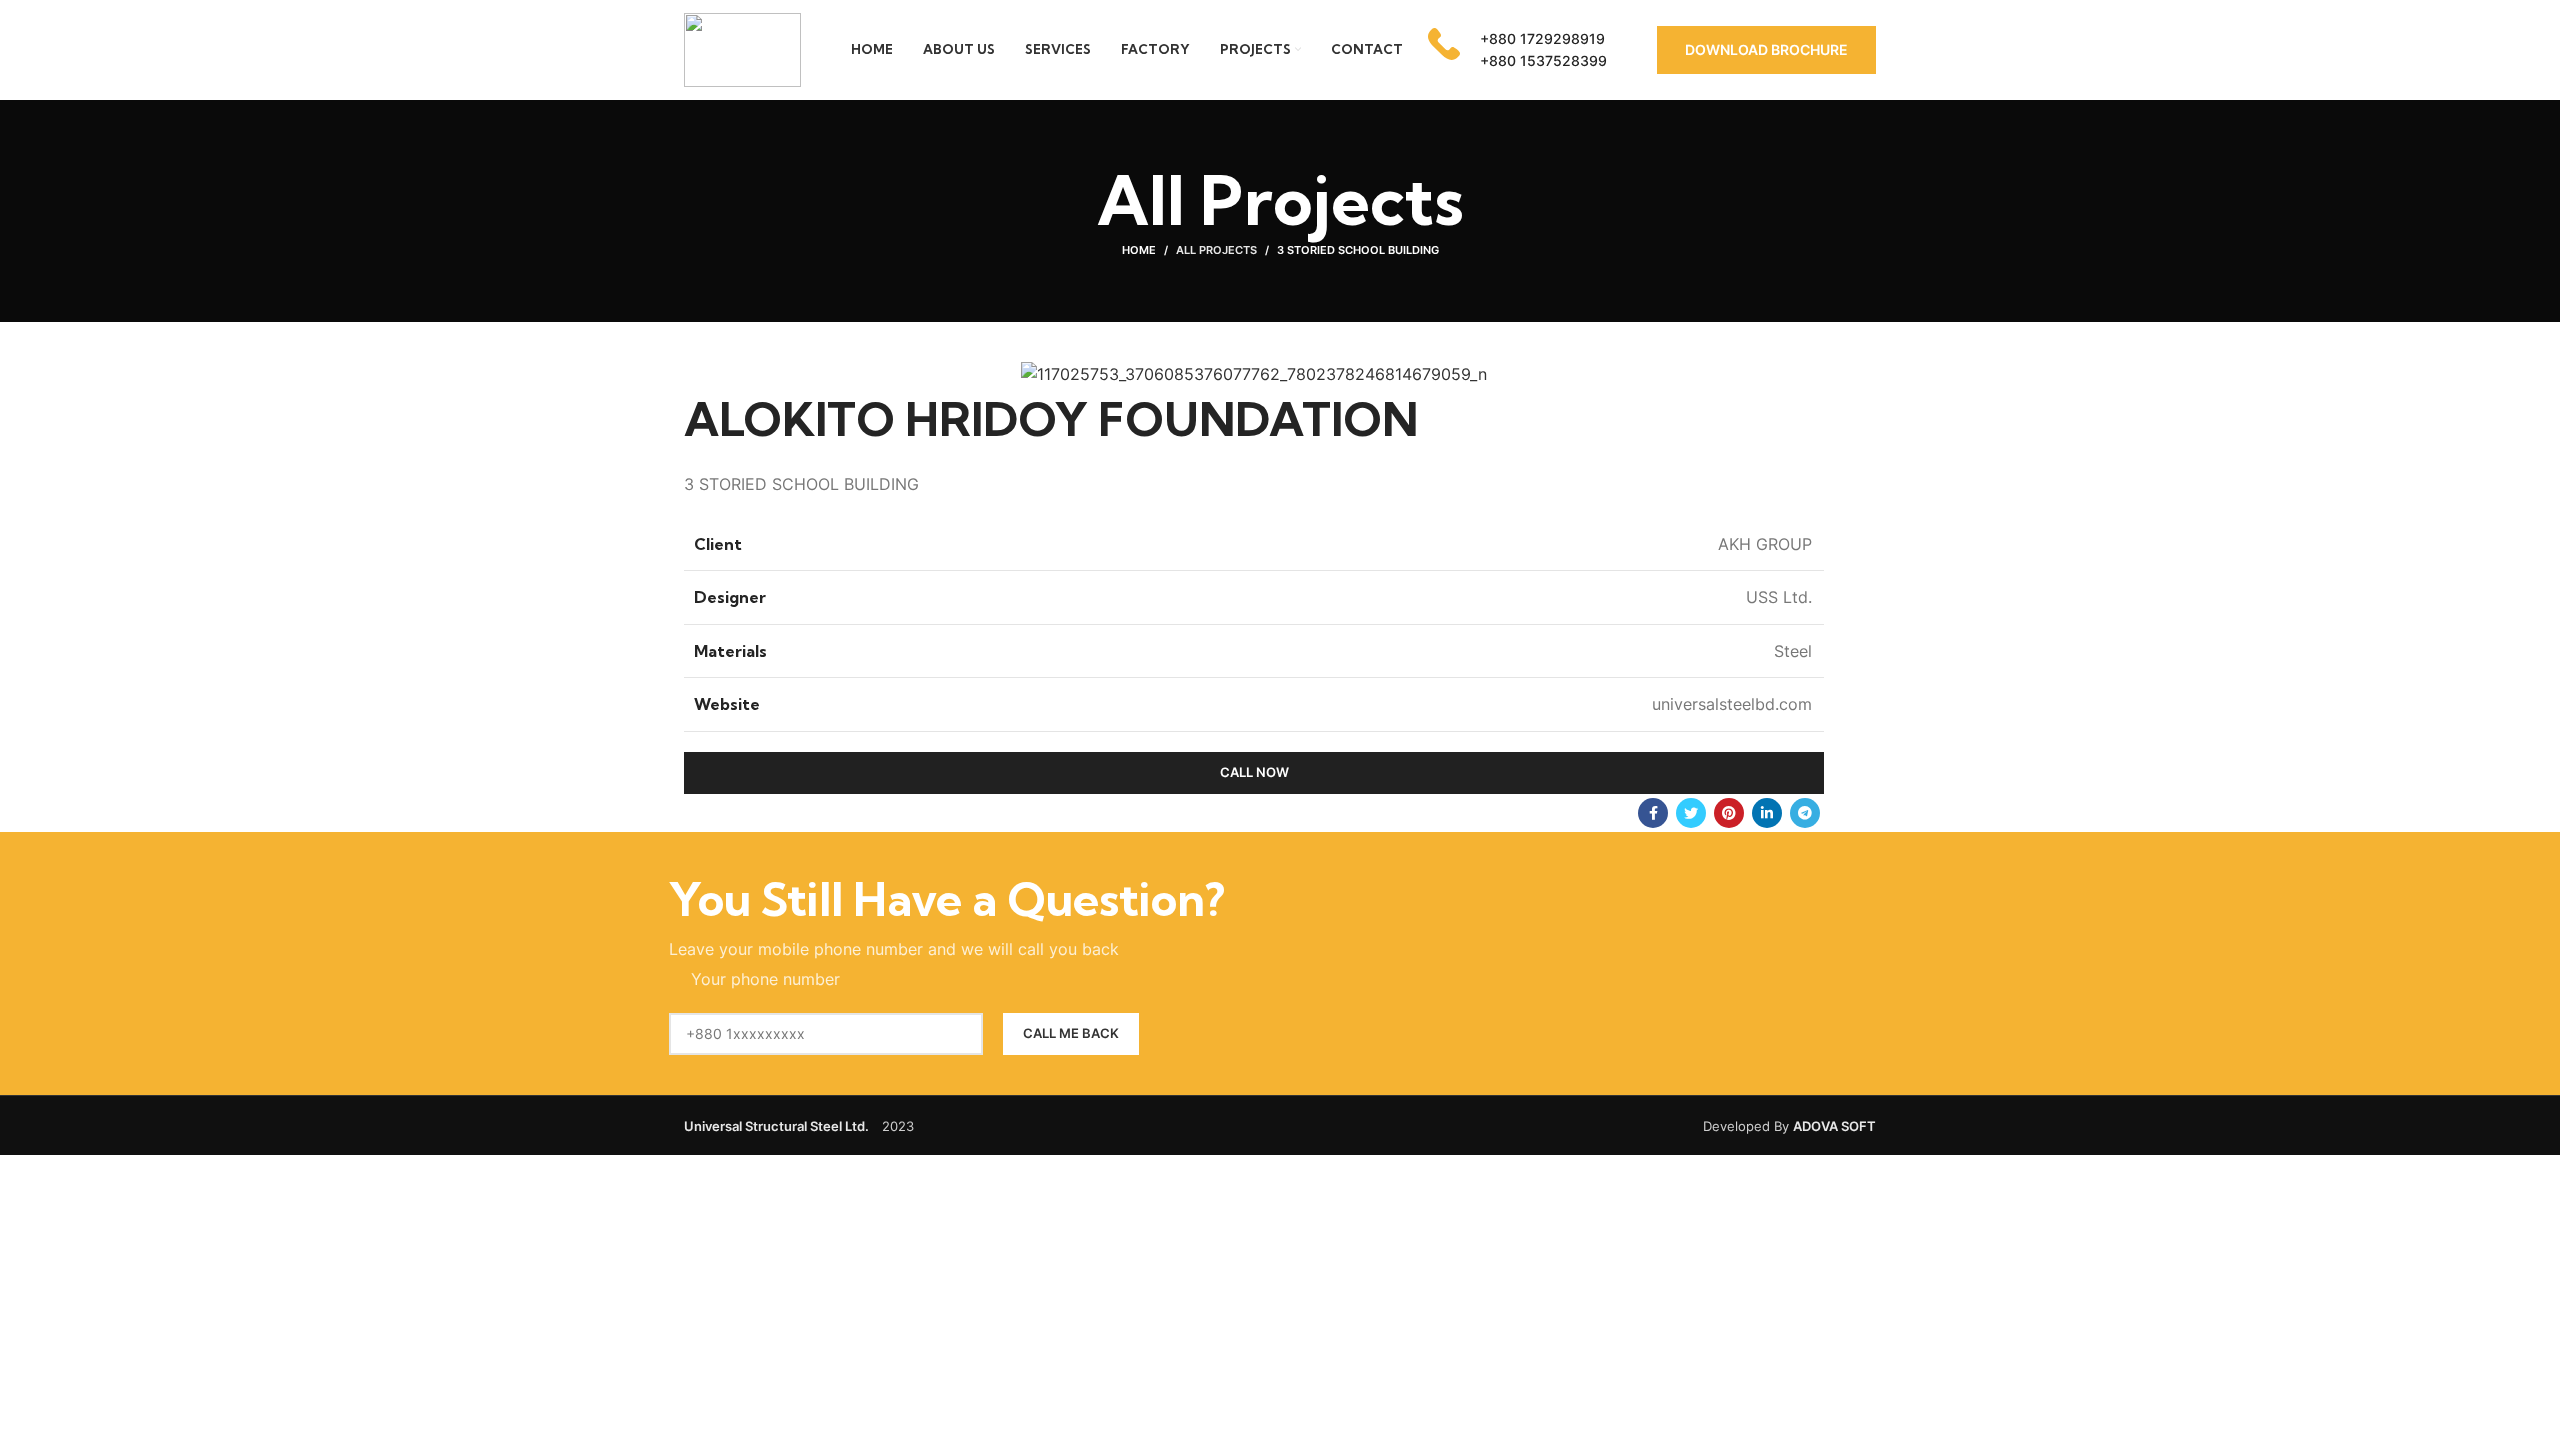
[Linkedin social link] (1767, 813)
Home (1139, 250)
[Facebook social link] (1653, 813)
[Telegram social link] (1805, 813)
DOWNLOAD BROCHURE (1766, 49)
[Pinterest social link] (1729, 813)
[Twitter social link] (1691, 813)
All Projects (1216, 250)
